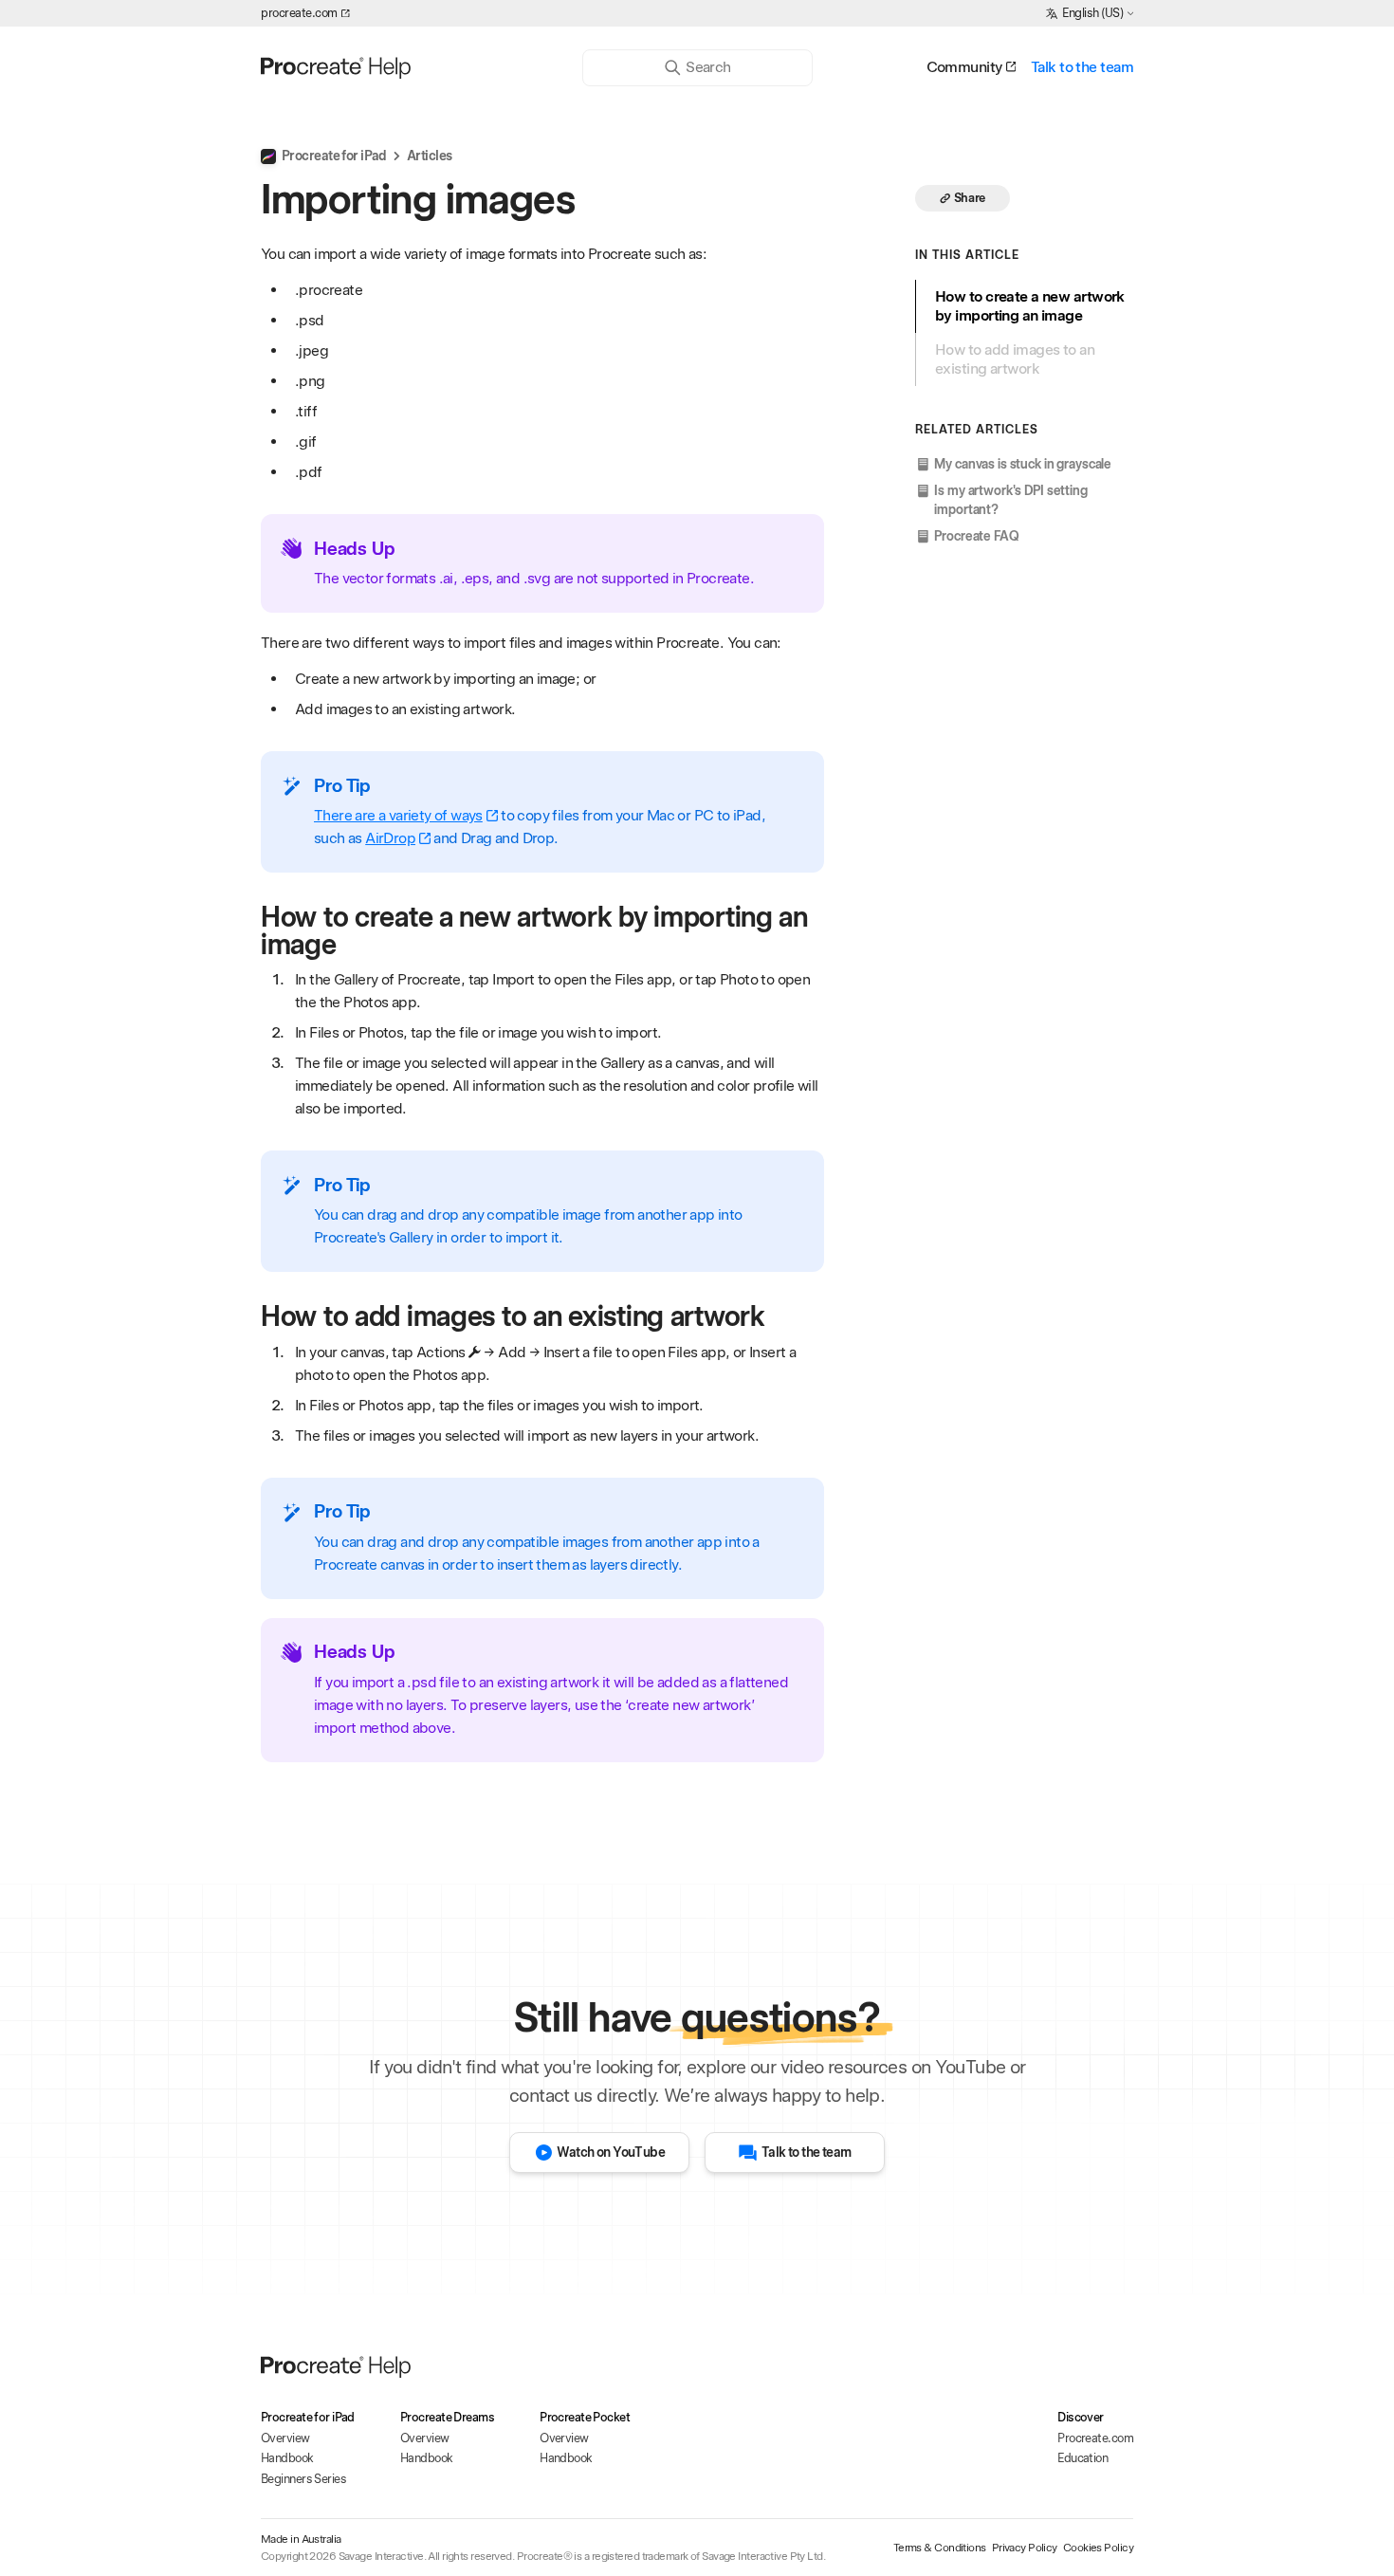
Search (708, 67)
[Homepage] (406, 67)
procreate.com (299, 13)
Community (964, 67)
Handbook (287, 2458)
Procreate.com (1095, 2438)
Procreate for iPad (334, 156)
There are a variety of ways (398, 815)
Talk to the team (1082, 67)
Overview (285, 2438)
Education (1082, 2458)
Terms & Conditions (940, 2548)
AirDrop (390, 838)
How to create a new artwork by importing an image (1030, 306)
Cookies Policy (1098, 2548)
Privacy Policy (1025, 2548)
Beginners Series (303, 2479)
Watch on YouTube (611, 2152)
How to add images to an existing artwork (1015, 359)
